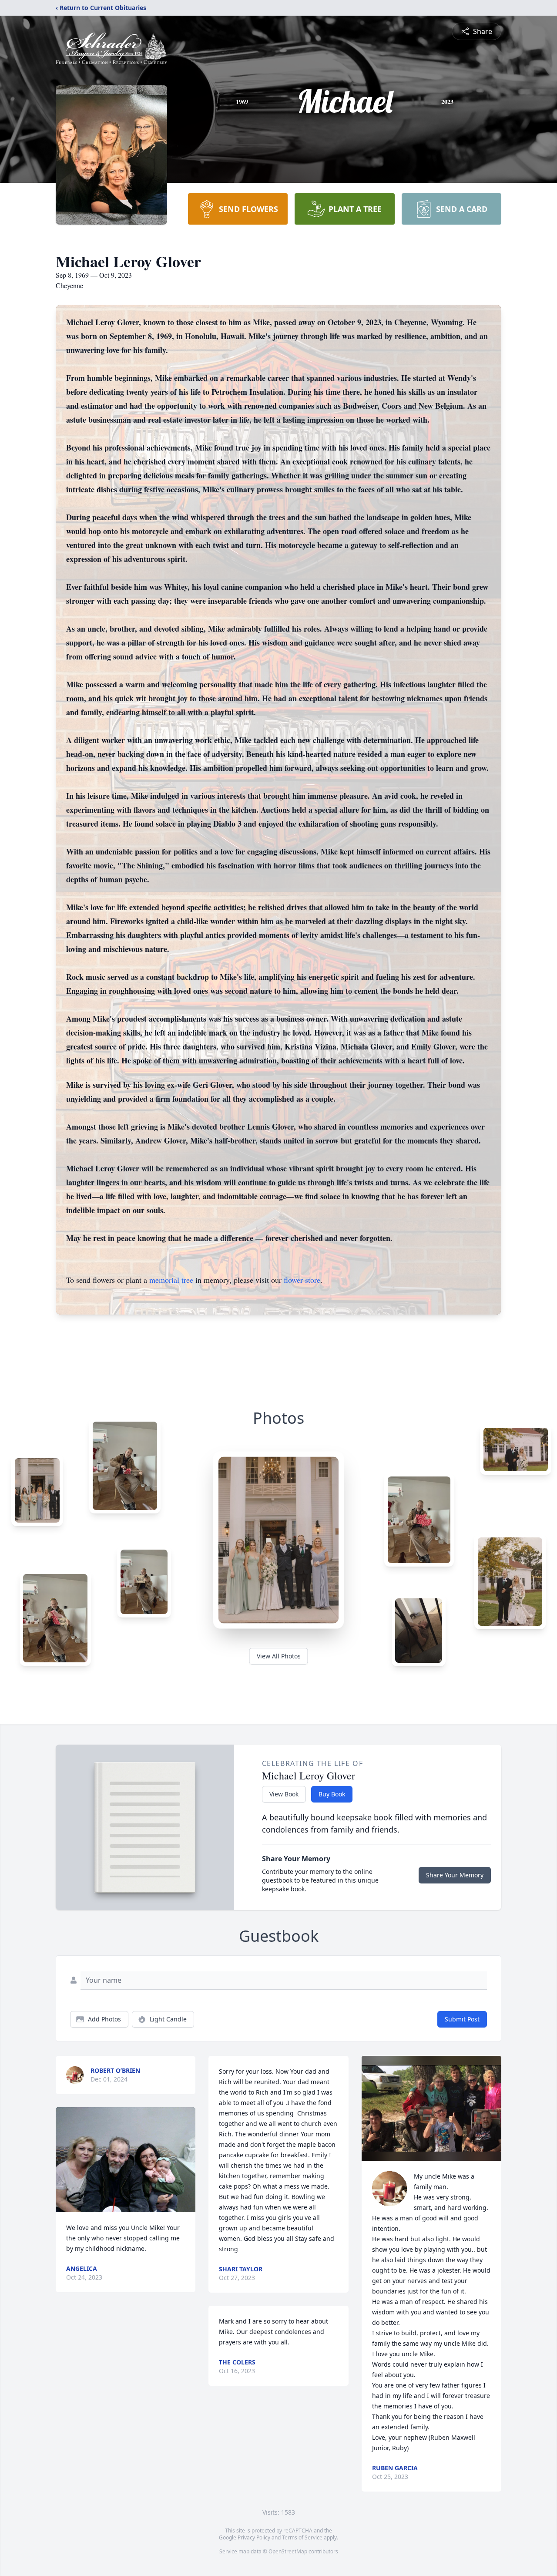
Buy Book (332, 1794)
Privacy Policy (254, 2537)
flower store (302, 1280)
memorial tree (171, 1280)
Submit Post (462, 2019)
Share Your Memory (455, 1875)
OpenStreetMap (288, 2551)
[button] (126, 2160)
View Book (284, 1794)
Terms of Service (302, 2537)
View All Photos (279, 1656)
